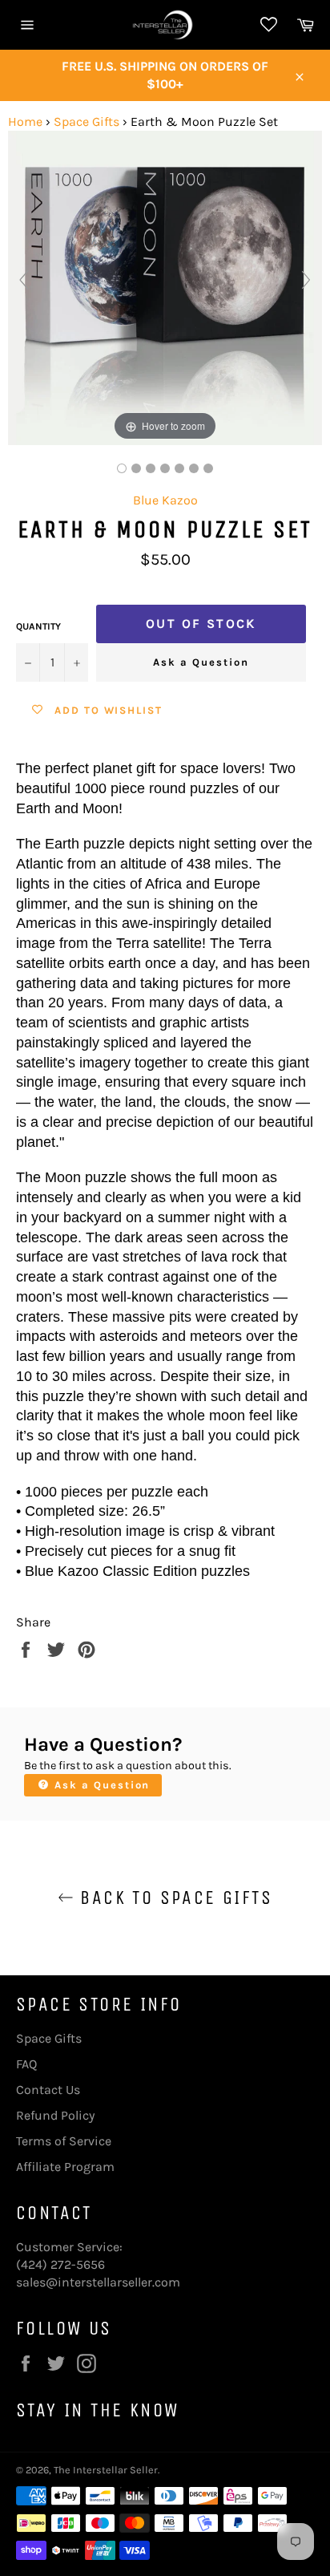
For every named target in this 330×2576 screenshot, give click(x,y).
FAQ (26, 2064)
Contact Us (48, 2090)
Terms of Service (64, 2141)
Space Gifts (87, 122)
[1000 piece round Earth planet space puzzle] (136, 468)
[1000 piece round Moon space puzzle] (194, 468)
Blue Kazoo (165, 500)
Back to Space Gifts (173, 1898)
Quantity (38, 626)
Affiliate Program (65, 2167)
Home (25, 122)
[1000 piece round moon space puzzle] (151, 468)
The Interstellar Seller (106, 2470)
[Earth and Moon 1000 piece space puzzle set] (122, 468)
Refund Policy (55, 2115)
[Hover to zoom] (165, 287)
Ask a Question (201, 662)
